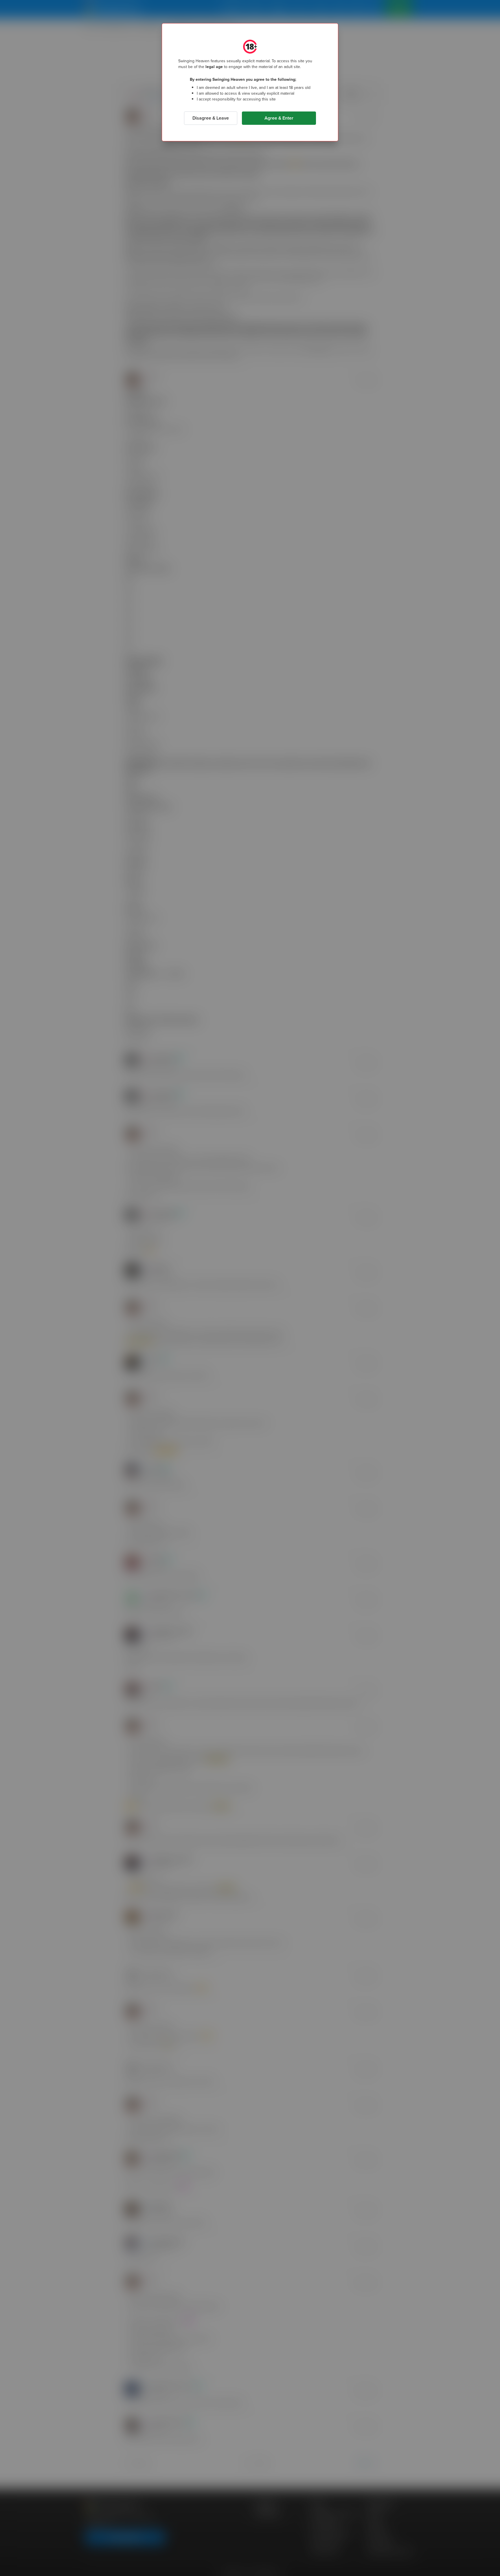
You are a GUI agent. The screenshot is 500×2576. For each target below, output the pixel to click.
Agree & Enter (279, 118)
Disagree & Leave (211, 118)
